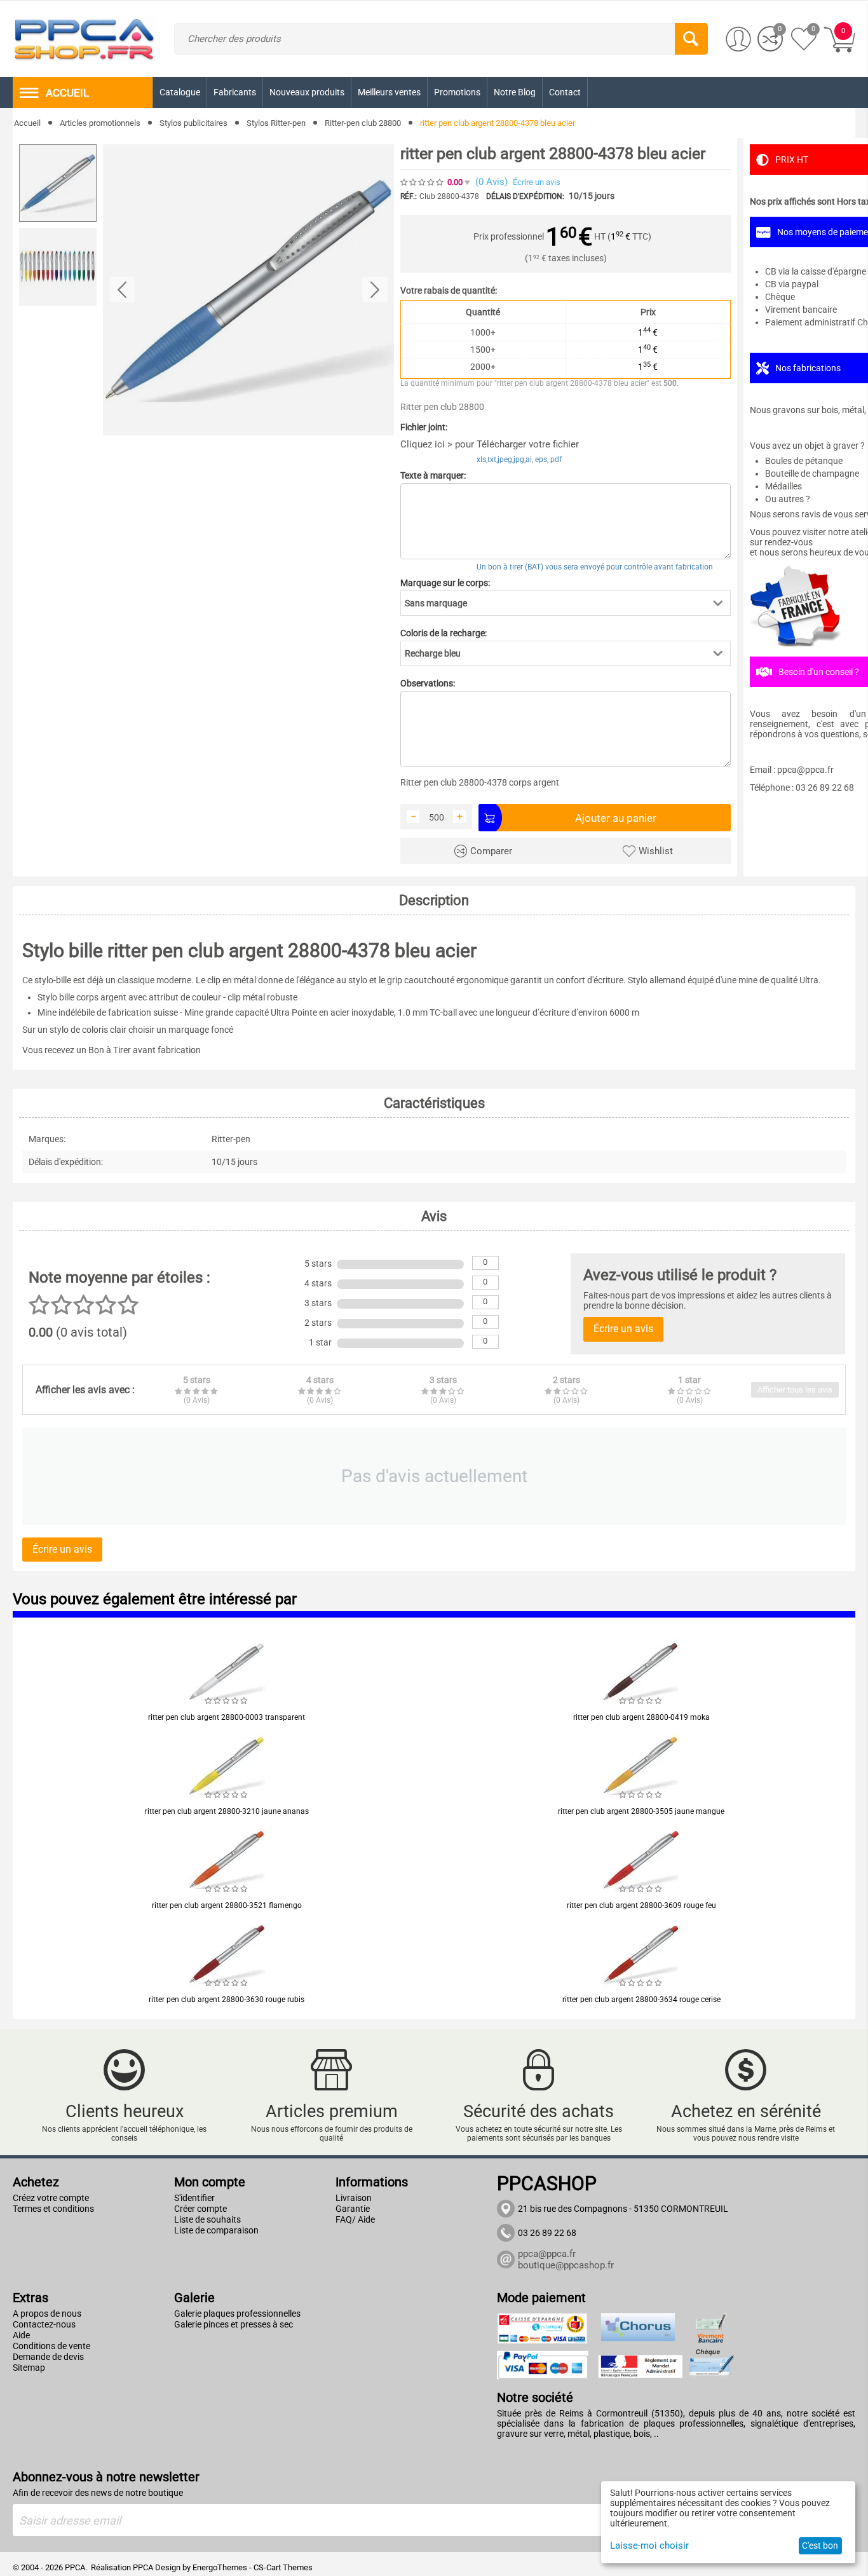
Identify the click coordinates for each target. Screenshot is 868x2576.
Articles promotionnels (100, 123)
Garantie (353, 2209)
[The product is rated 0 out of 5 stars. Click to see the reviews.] (423, 182)
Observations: (428, 683)
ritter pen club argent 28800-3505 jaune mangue (641, 1811)
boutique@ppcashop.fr (566, 2265)
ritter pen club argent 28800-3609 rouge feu (641, 1905)
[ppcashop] (85, 38)
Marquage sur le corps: (445, 583)
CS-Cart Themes (283, 2567)
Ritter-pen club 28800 (363, 123)
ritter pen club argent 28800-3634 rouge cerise (641, 2000)
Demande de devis (48, 2357)
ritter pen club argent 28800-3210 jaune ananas (227, 1811)
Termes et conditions (53, 2209)
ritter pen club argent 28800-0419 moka (641, 1717)
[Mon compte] (738, 39)
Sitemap (29, 2368)
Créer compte (200, 2209)
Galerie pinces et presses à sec (234, 2324)
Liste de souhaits (207, 2219)
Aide (21, 2335)
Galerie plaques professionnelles (237, 2314)
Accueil (27, 123)
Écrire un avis (537, 182)
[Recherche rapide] (691, 39)
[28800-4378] (248, 290)
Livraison (354, 2198)
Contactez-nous (44, 2324)
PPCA (143, 2567)
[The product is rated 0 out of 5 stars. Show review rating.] (227, 1701)
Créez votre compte (51, 2198)
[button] (566, 603)
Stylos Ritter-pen (276, 123)
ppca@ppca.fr (547, 2254)
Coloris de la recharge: (444, 633)
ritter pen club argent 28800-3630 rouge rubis (227, 2000)
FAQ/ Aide (355, 2219)
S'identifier (194, 2198)
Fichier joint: (424, 427)
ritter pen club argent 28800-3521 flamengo (227, 1905)
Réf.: (409, 196)
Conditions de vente (51, 2346)
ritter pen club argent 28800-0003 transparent (227, 1717)
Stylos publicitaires (193, 123)
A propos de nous (47, 2314)
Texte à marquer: (433, 475)
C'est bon (820, 2545)
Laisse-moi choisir (649, 2545)
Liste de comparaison (216, 2230)
